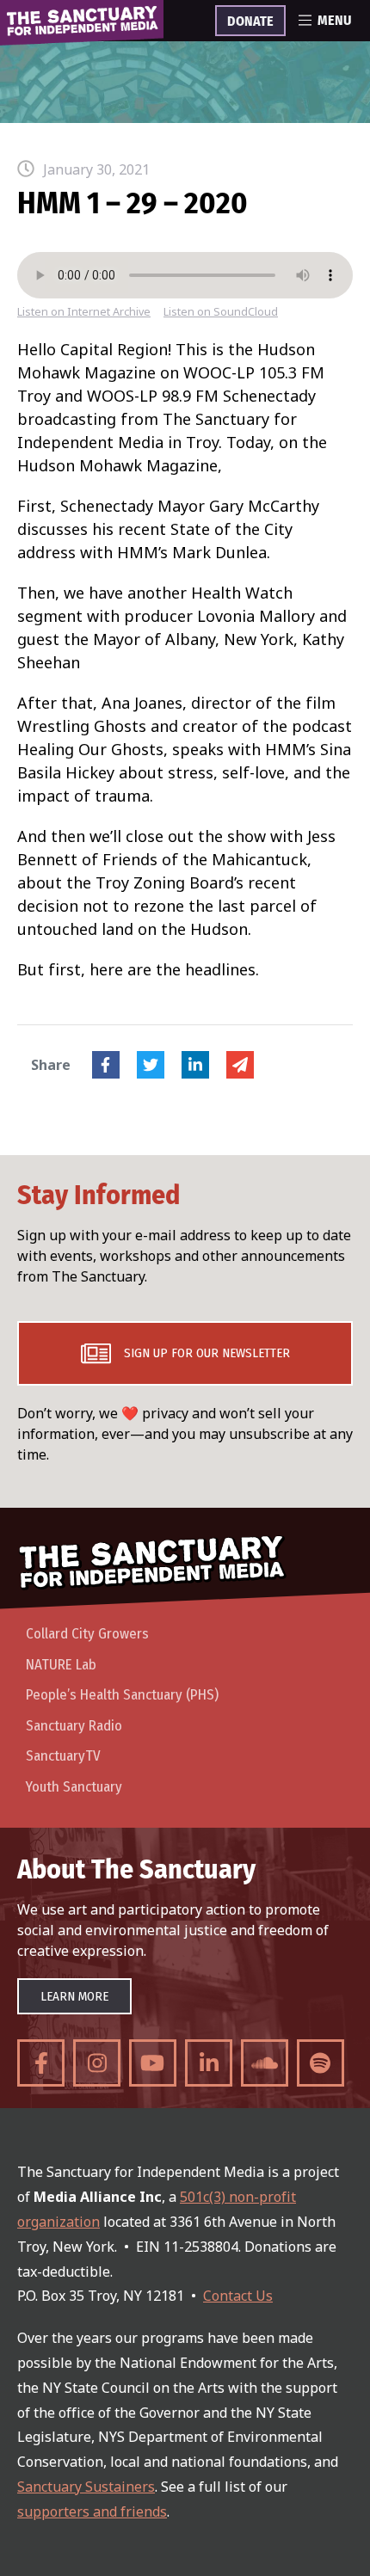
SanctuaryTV (63, 1756)
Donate (250, 22)
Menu (334, 21)
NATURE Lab (61, 1665)
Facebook (106, 1065)
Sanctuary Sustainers (86, 2487)
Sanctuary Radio (74, 1726)
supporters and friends (92, 2511)
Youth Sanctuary (74, 1787)
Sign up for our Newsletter (207, 1353)
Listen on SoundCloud (221, 312)
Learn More (74, 1996)
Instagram (97, 2063)
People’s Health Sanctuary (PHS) (122, 1695)
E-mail (240, 1065)
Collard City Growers (87, 1634)
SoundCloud (265, 2063)
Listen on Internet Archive (84, 312)
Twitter (151, 1065)
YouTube (153, 2063)
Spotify (321, 2063)
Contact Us (238, 2296)
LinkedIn (195, 1065)
